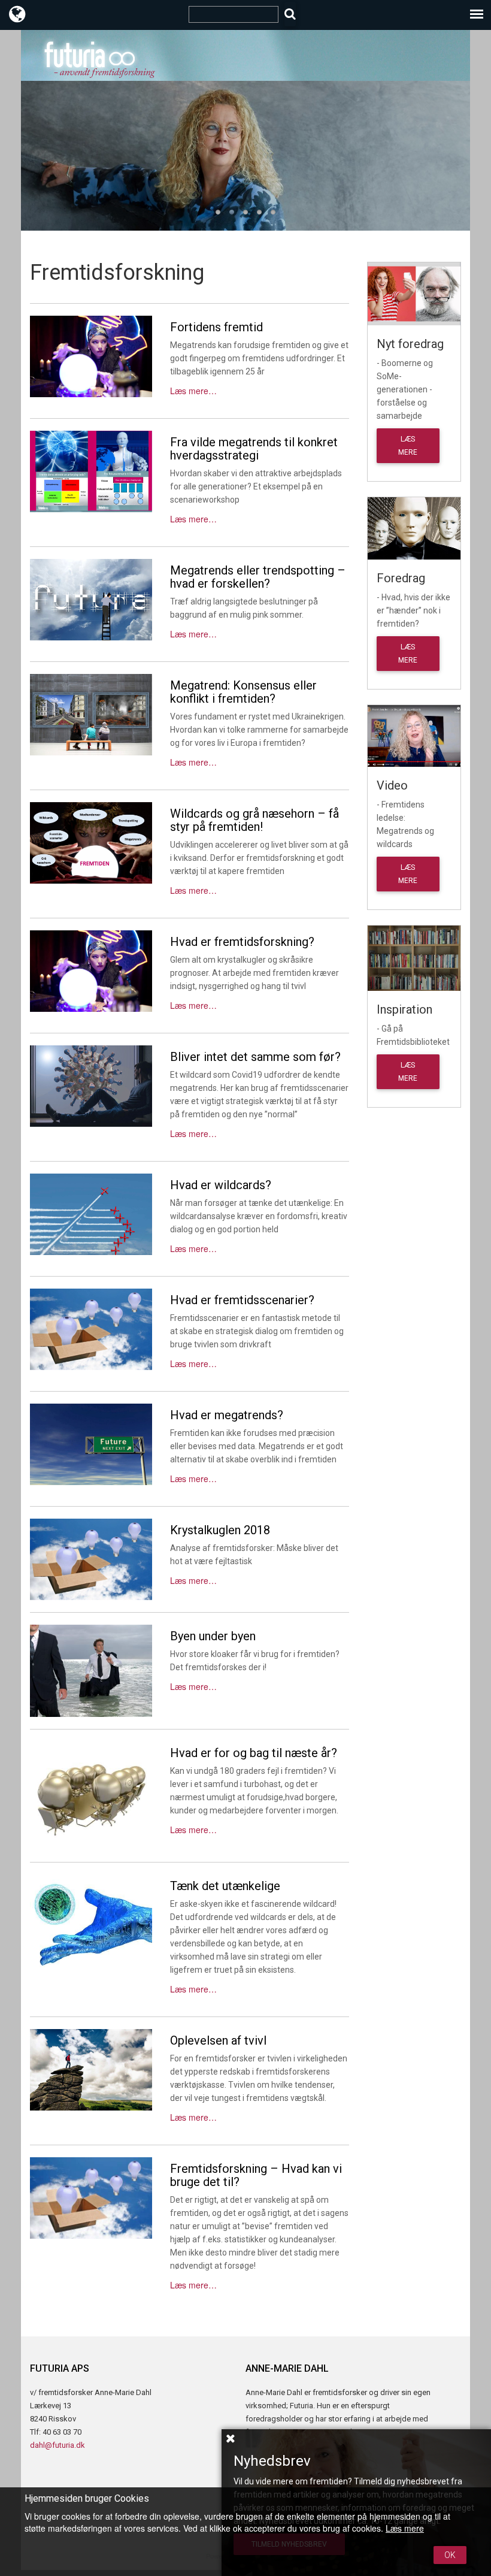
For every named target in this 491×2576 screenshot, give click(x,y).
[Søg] (290, 14)
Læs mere (405, 2528)
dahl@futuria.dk (57, 2445)
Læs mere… (193, 391)
